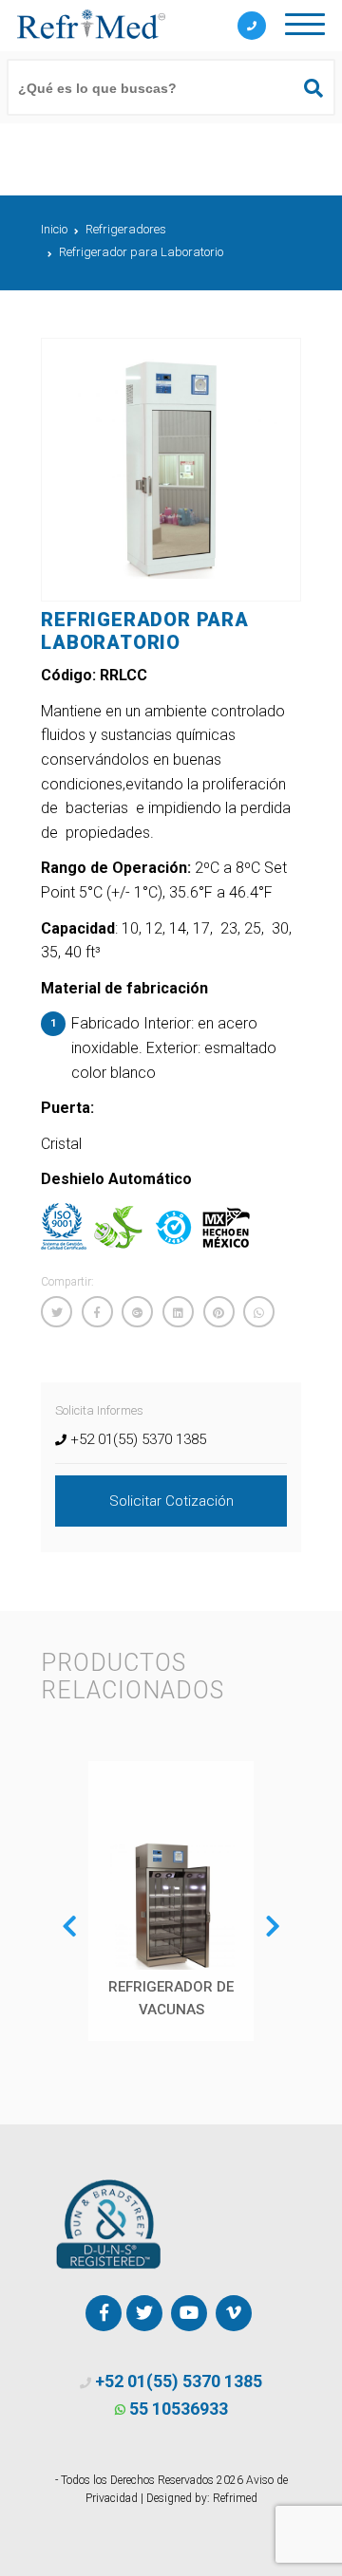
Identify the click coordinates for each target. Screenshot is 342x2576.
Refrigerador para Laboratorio (141, 252)
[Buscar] (305, 88)
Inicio (54, 229)
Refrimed (235, 2498)
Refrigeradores (126, 229)
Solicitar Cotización (171, 1501)
